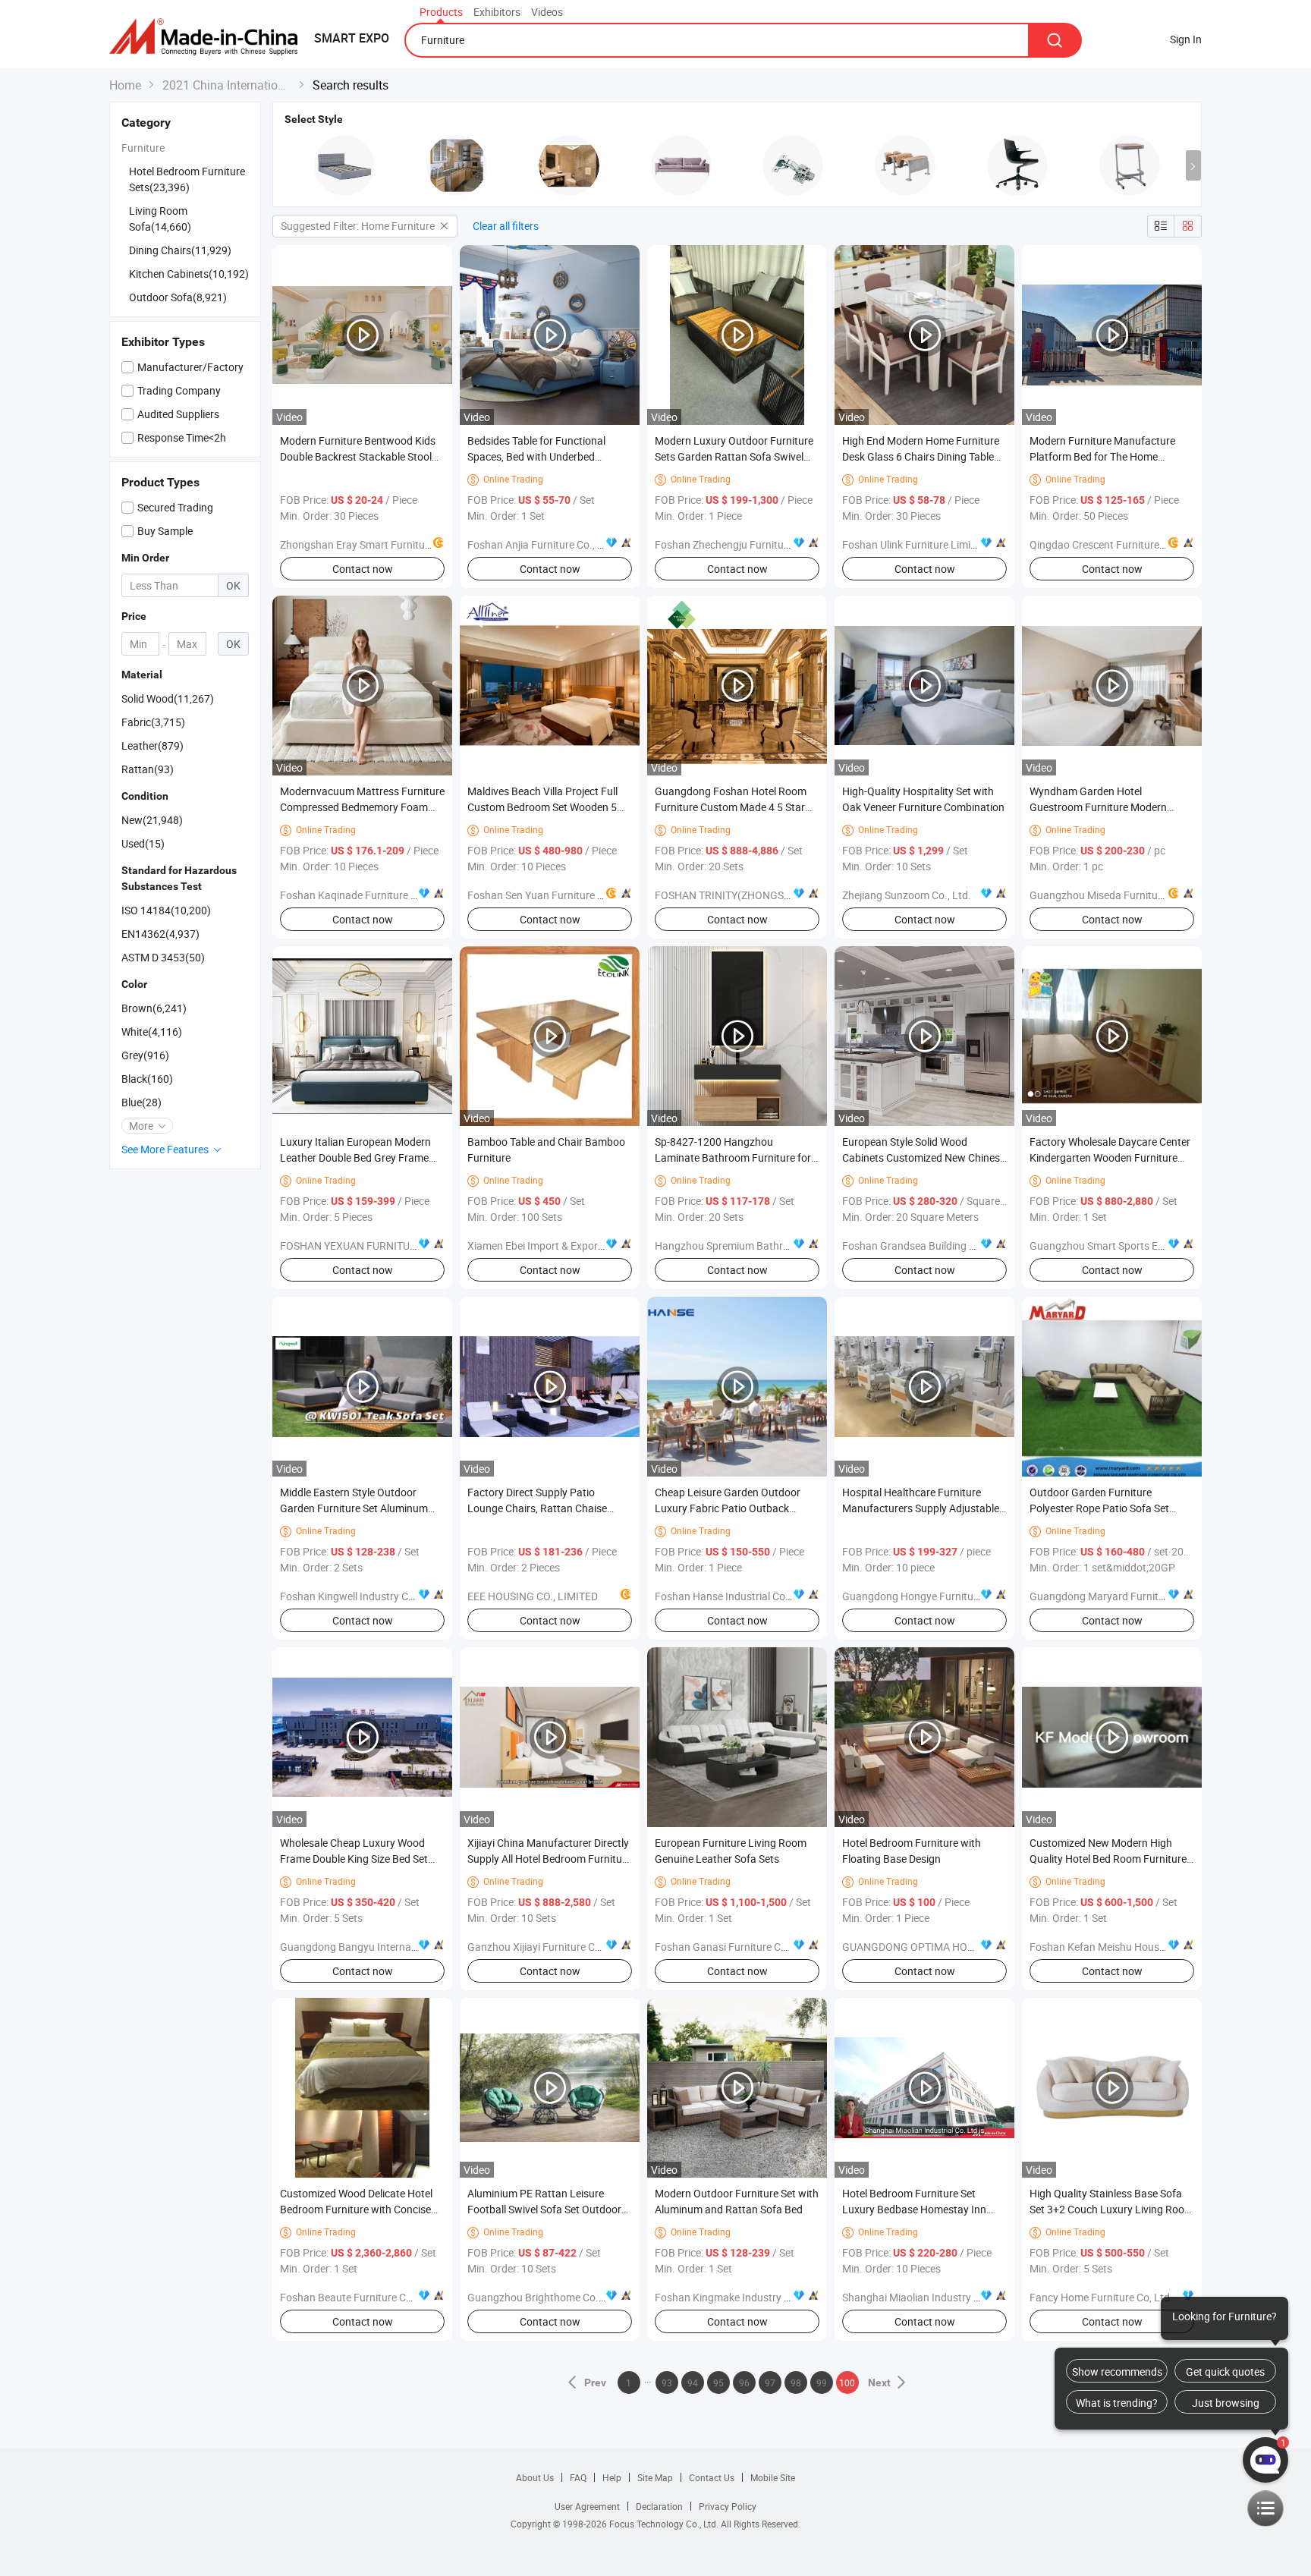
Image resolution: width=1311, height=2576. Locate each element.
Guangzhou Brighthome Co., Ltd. (545, 2297)
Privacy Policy (728, 2506)
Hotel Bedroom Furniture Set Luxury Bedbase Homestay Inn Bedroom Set (914, 2209)
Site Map (655, 2477)
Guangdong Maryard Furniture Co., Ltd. (1122, 1596)
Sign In (1186, 39)
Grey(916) (145, 1055)
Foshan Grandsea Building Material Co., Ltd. (946, 1246)
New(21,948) (152, 820)
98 (796, 2383)
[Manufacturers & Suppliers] (208, 38)
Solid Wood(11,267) (168, 698)
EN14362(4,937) (160, 934)
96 (744, 2383)
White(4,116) (152, 1032)
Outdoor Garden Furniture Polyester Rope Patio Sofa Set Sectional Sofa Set (1099, 1508)
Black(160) (147, 1079)
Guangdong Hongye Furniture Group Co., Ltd (948, 1596)
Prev (596, 2383)
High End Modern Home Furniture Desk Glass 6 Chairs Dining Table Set (921, 456)
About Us (535, 2477)
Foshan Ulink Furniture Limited (914, 544)
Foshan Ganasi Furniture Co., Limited (742, 1947)
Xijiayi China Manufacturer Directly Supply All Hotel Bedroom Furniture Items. (549, 1859)
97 (770, 2383)
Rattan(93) (148, 769)
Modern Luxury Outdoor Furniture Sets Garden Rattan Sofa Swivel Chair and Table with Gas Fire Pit (734, 456)
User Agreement (587, 2506)
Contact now (363, 569)
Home (125, 85)
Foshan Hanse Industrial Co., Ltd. (733, 1596)
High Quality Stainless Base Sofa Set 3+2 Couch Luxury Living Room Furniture (1111, 2209)
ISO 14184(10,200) (166, 910)
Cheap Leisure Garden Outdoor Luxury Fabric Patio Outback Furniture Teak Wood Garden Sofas (737, 1508)
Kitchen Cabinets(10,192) (189, 274)
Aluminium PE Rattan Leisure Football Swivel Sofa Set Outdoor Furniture (544, 2209)
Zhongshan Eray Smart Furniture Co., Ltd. (378, 544)
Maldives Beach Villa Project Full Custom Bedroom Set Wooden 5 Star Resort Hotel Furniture (542, 807)
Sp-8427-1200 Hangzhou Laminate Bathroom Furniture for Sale (733, 1157)
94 (693, 2383)
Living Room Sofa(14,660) (160, 219)
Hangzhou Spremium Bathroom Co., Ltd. (750, 1246)
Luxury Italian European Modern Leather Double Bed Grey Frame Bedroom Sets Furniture (355, 1157)
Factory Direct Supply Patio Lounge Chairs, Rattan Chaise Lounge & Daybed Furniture (537, 1508)
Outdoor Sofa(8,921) (178, 297)
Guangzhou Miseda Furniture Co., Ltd (1118, 895)
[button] (1193, 165)
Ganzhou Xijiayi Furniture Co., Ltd (546, 1947)
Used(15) (143, 843)
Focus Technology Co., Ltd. (665, 2524)
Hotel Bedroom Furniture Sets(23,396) (187, 179)
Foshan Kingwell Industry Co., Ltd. (360, 1596)
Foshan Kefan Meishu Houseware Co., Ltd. (1130, 1947)
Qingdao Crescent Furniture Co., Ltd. (1115, 544)
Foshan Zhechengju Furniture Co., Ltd (743, 544)
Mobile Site (773, 2477)
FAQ (578, 2477)
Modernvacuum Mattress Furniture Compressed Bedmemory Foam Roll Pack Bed (362, 807)
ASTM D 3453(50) (163, 957)
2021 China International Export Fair (227, 85)
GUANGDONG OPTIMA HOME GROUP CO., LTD (952, 1947)
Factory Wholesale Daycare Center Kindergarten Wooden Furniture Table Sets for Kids (1110, 1157)
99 (822, 2383)
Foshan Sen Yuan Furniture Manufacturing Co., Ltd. (588, 895)
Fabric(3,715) (153, 722)
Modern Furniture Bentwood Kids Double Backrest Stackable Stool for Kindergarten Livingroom (358, 456)
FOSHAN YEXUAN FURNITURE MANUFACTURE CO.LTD (408, 1246)
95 (718, 2383)
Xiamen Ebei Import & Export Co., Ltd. (555, 1246)
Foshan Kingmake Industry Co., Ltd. (739, 2297)
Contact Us (712, 2477)
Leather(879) (152, 745)
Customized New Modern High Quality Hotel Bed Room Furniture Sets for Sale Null (1108, 1859)
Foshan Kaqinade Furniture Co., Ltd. (365, 895)
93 (667, 2383)
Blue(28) (141, 1102)
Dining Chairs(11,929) (180, 250)
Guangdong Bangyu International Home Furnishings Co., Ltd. (424, 1947)
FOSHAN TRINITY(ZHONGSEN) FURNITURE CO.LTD (775, 895)
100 (847, 2383)
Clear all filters (506, 226)
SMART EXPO (352, 38)
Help (612, 2477)
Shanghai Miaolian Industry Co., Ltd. (927, 2297)
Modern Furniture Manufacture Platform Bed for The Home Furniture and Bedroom (1102, 456)
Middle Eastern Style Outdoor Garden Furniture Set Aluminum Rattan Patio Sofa (354, 1508)
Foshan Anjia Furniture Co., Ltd (540, 544)
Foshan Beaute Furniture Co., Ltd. (359, 2297)
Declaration (659, 2506)
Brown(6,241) (154, 1008)
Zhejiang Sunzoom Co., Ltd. (907, 895)
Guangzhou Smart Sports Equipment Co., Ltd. (1137, 1246)
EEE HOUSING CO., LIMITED (533, 1596)
